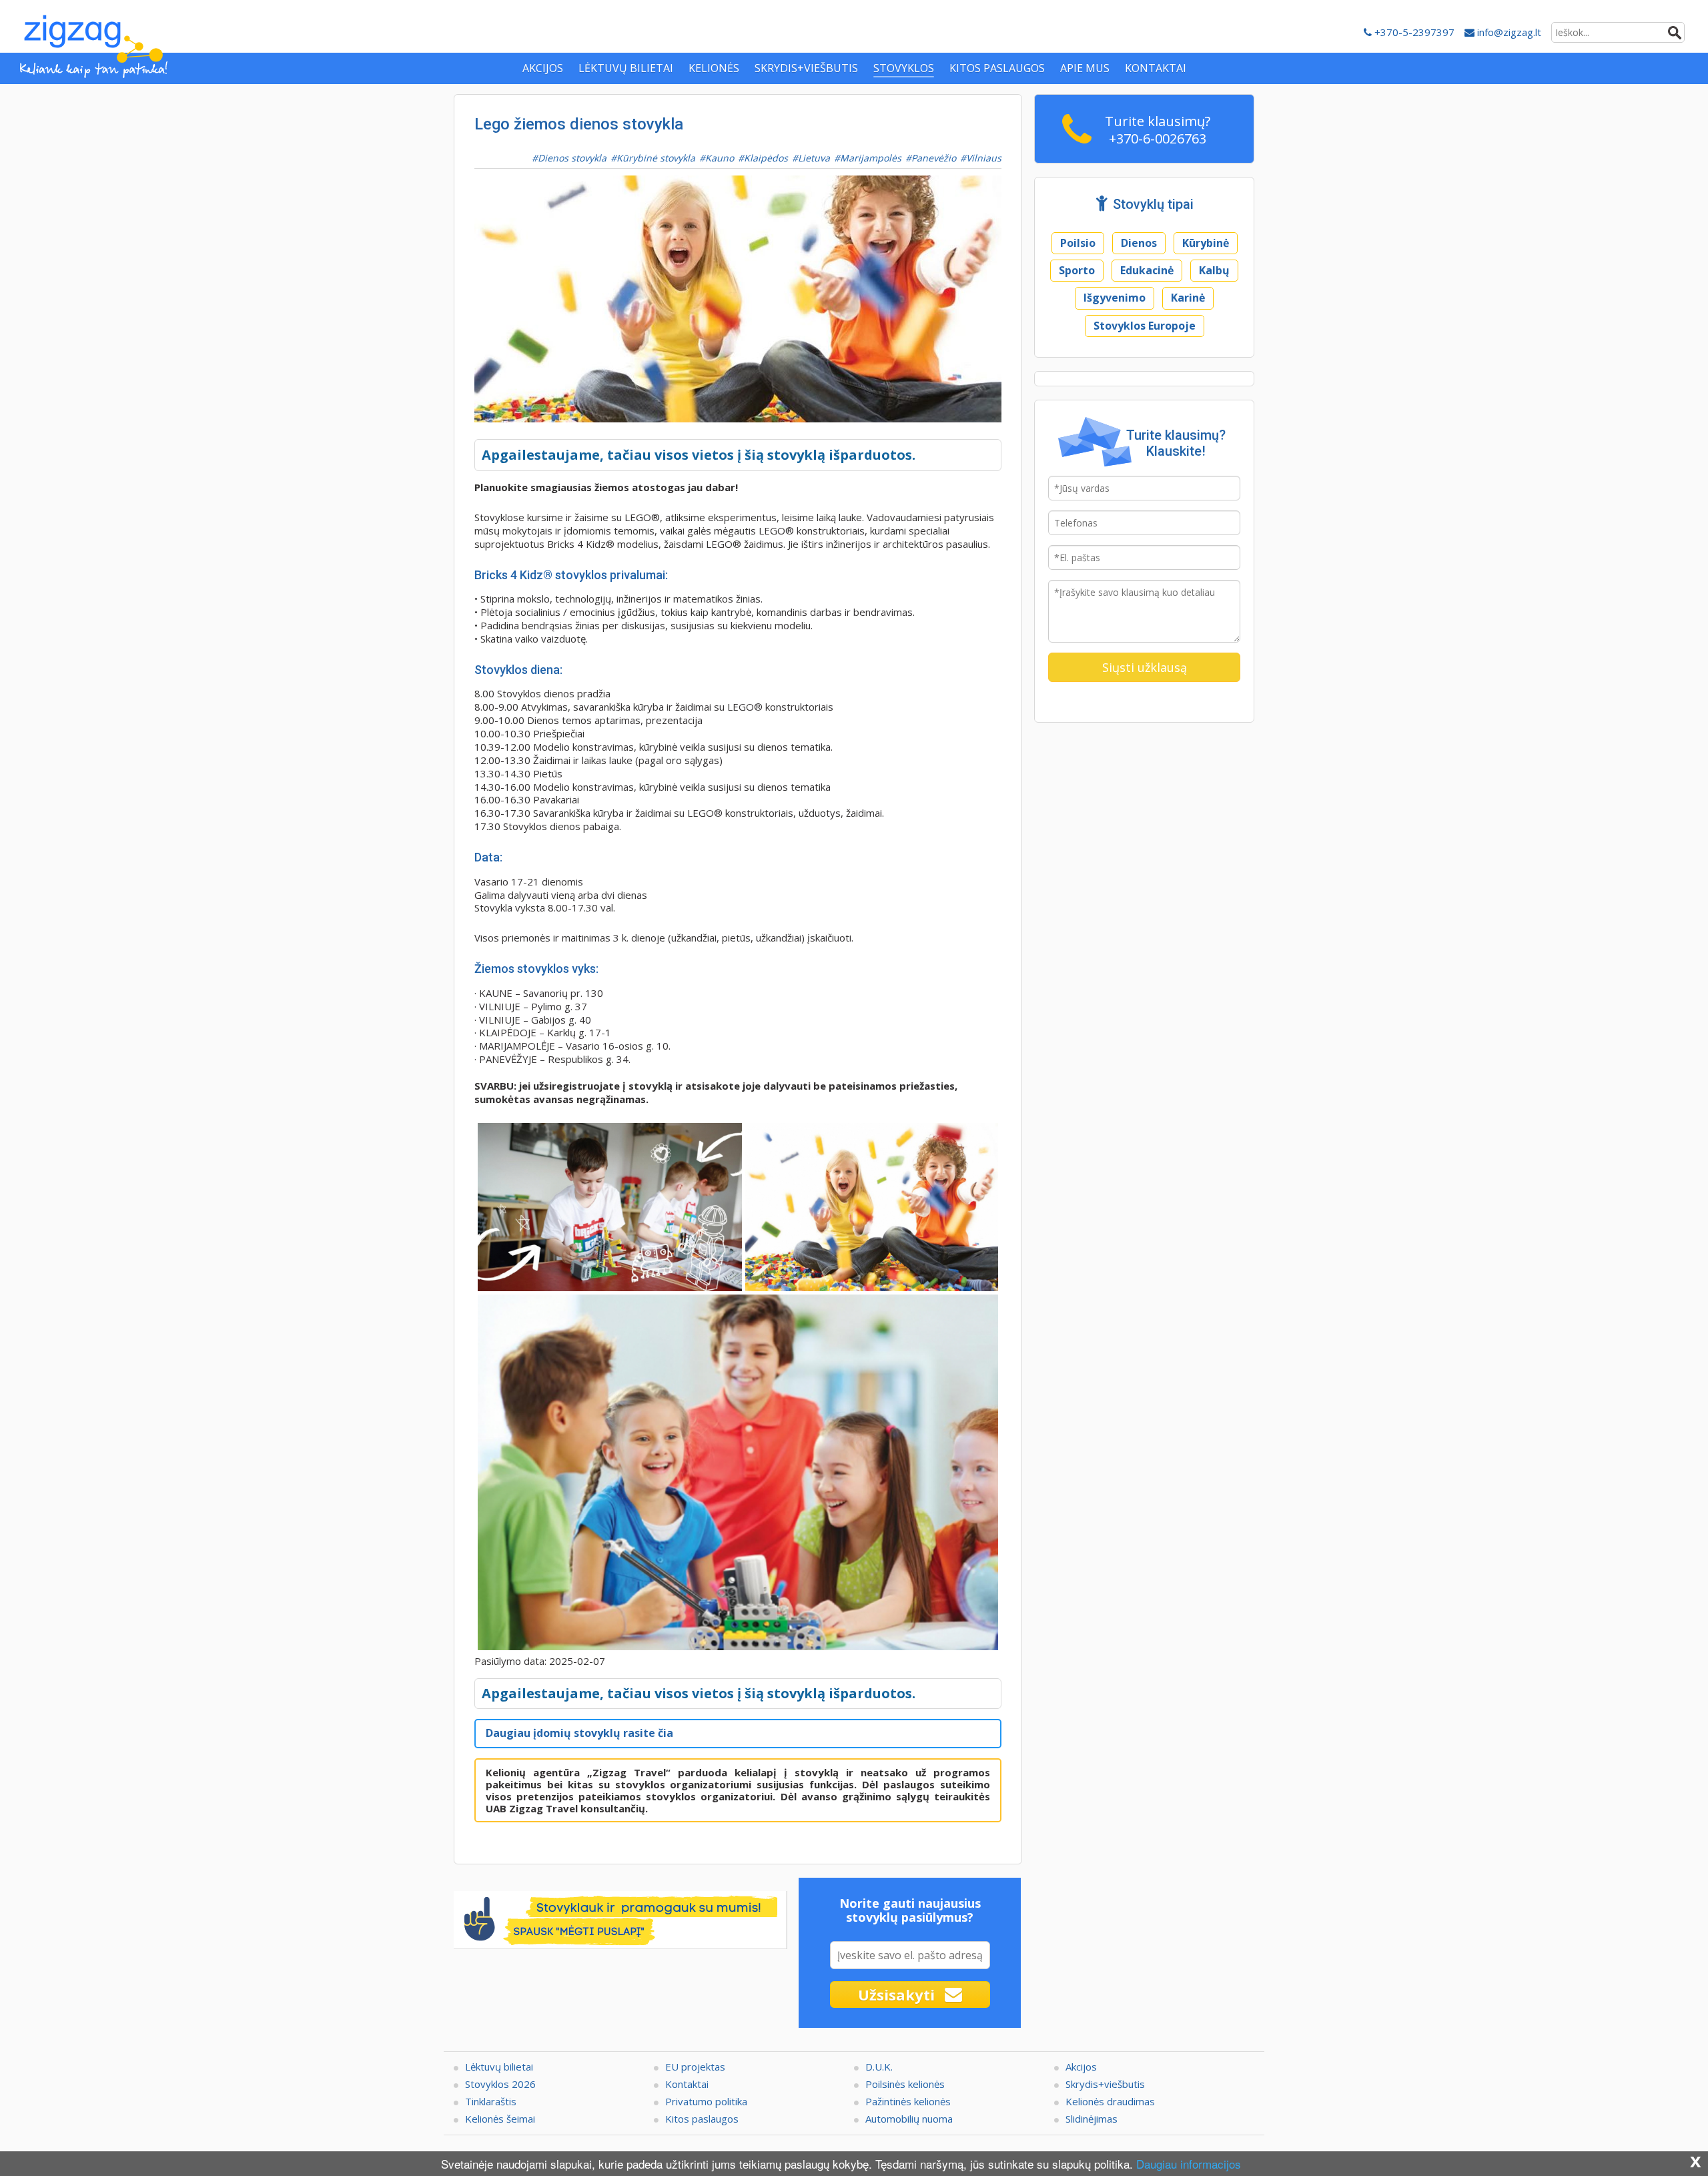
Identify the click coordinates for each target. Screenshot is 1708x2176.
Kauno (720, 158)
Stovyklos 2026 (500, 2084)
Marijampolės (871, 158)
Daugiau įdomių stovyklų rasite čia (579, 1733)
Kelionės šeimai (500, 2119)
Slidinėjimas (1092, 2119)
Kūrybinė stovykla (656, 158)
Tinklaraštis (491, 2101)
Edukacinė (1147, 270)
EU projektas (695, 2067)
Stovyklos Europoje (1145, 326)
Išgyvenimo (1115, 298)
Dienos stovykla (572, 158)
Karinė (1188, 298)
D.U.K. (879, 2067)
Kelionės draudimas (1110, 2101)
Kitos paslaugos (702, 2119)
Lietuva (814, 158)
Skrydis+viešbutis (1105, 2084)
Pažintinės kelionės (908, 2101)
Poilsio (1078, 243)
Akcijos (1081, 2067)
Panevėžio (934, 158)
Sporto (1077, 270)
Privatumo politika (706, 2101)
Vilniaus (984, 158)
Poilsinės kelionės (905, 2084)
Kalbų (1214, 270)
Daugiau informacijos (1189, 2164)
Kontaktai (687, 2084)
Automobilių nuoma (909, 2119)
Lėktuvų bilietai (499, 2067)
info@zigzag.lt (1508, 32)
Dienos (1139, 243)
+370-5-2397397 (1413, 32)
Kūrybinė (1206, 243)
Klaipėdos (766, 158)
